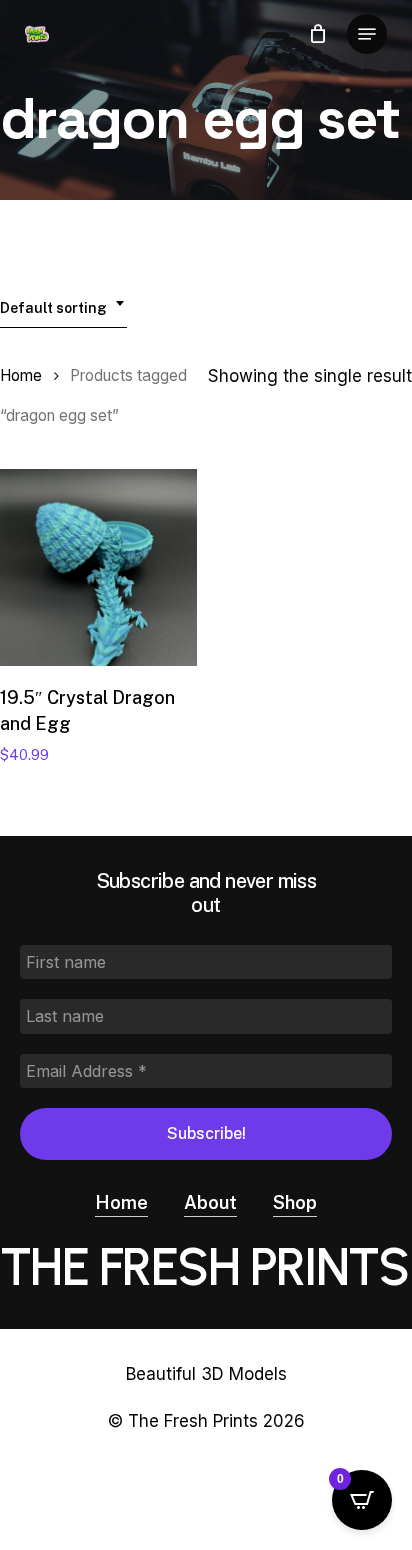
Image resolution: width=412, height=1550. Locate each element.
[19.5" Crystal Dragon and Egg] (98, 567)
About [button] (210, 1202)
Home (21, 375)
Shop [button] (295, 1202)
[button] (367, 34)
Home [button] (121, 1202)
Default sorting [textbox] (53, 308)
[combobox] (63, 303)
